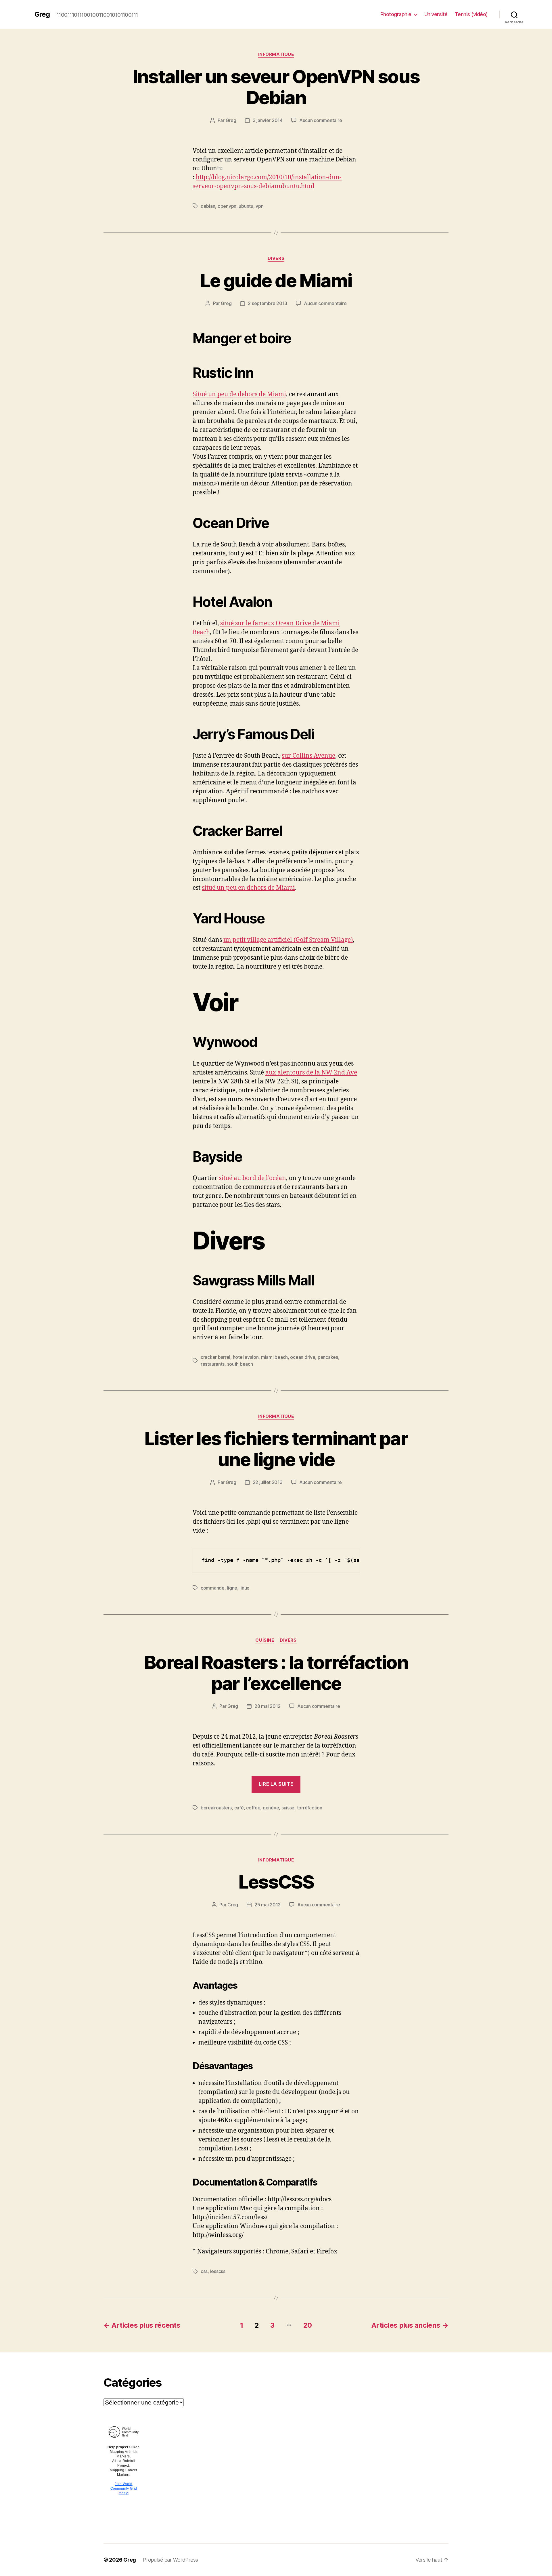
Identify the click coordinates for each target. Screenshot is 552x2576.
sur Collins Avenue (308, 756)
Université (436, 14)
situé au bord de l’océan (252, 1178)
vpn (259, 206)
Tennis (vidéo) (471, 14)
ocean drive (303, 1357)
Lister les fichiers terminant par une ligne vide (276, 1449)
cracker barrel (215, 1357)
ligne (232, 1588)
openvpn (227, 206)
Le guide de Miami (276, 280)
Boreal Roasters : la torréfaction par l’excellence (276, 1673)
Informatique (276, 54)
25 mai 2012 (268, 1905)
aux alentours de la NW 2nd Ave (311, 1073)
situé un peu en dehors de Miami (248, 888)
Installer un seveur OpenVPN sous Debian (276, 87)
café (239, 1808)
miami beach (274, 1357)
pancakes (328, 1357)
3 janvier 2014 (268, 120)
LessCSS (276, 1882)
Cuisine (265, 1640)
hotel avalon (246, 1357)
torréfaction (310, 1808)
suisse (288, 1808)
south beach (240, 1364)
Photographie (396, 14)
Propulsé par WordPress (170, 2560)
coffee (253, 1808)
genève (271, 1808)
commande (213, 1588)
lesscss (218, 2271)
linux (244, 1588)
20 (308, 2325)
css (204, 2271)
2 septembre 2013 (268, 303)
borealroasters (216, 1808)
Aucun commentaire (321, 120)
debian (208, 206)
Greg (42, 14)
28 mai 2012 (268, 1706)
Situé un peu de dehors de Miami (239, 394)
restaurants (213, 1364)
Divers (276, 258)
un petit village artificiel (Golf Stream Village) (288, 940)
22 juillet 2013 (268, 1482)
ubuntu (246, 206)
